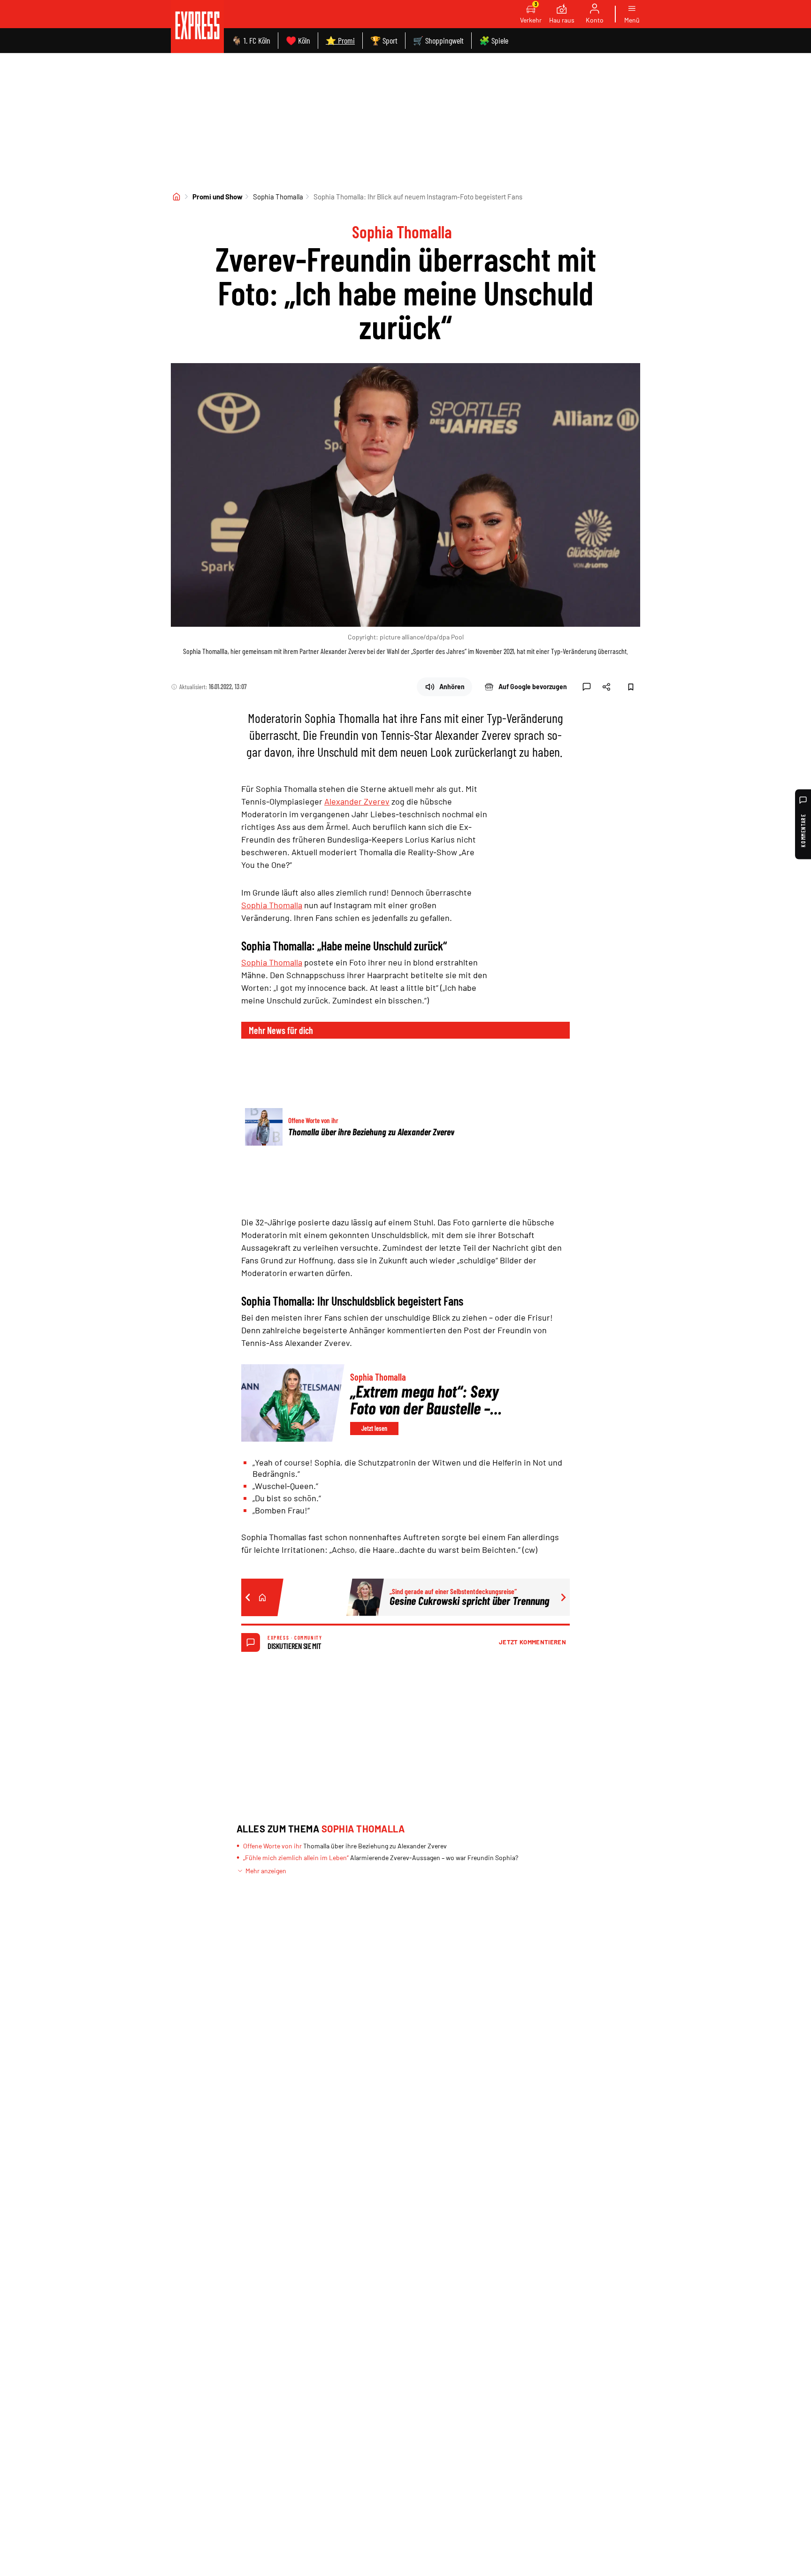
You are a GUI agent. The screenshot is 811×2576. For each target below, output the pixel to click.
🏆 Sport (384, 40)
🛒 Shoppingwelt (438, 40)
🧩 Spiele (494, 40)
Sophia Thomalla (278, 197)
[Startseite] (176, 197)
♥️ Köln (298, 40)
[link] (197, 27)
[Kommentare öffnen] (587, 687)
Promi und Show (218, 197)
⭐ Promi (340, 40)
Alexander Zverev (357, 801)
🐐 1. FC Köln (251, 40)
